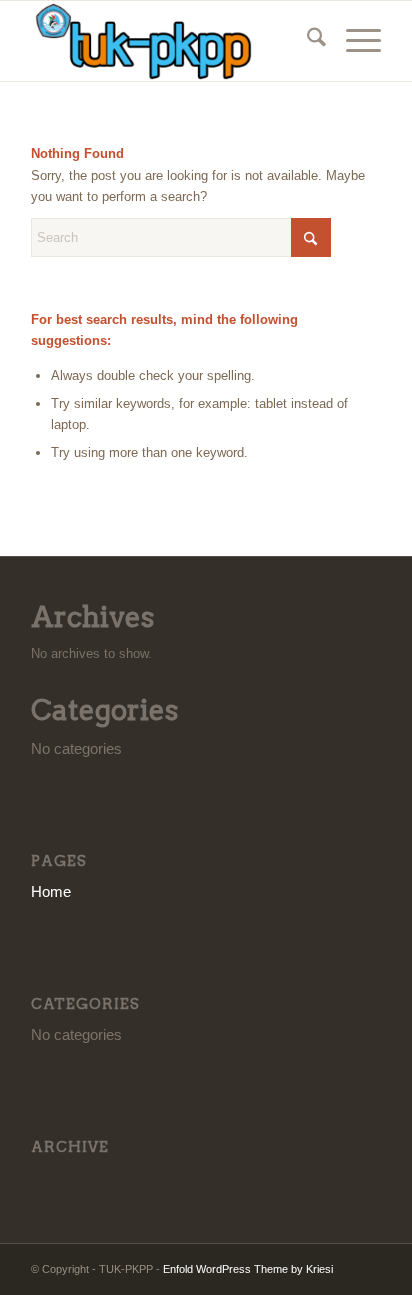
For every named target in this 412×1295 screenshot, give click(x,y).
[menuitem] (306, 41)
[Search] (306, 41)
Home (51, 891)
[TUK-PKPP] (171, 41)
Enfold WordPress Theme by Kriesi (248, 1269)
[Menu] (353, 41)
